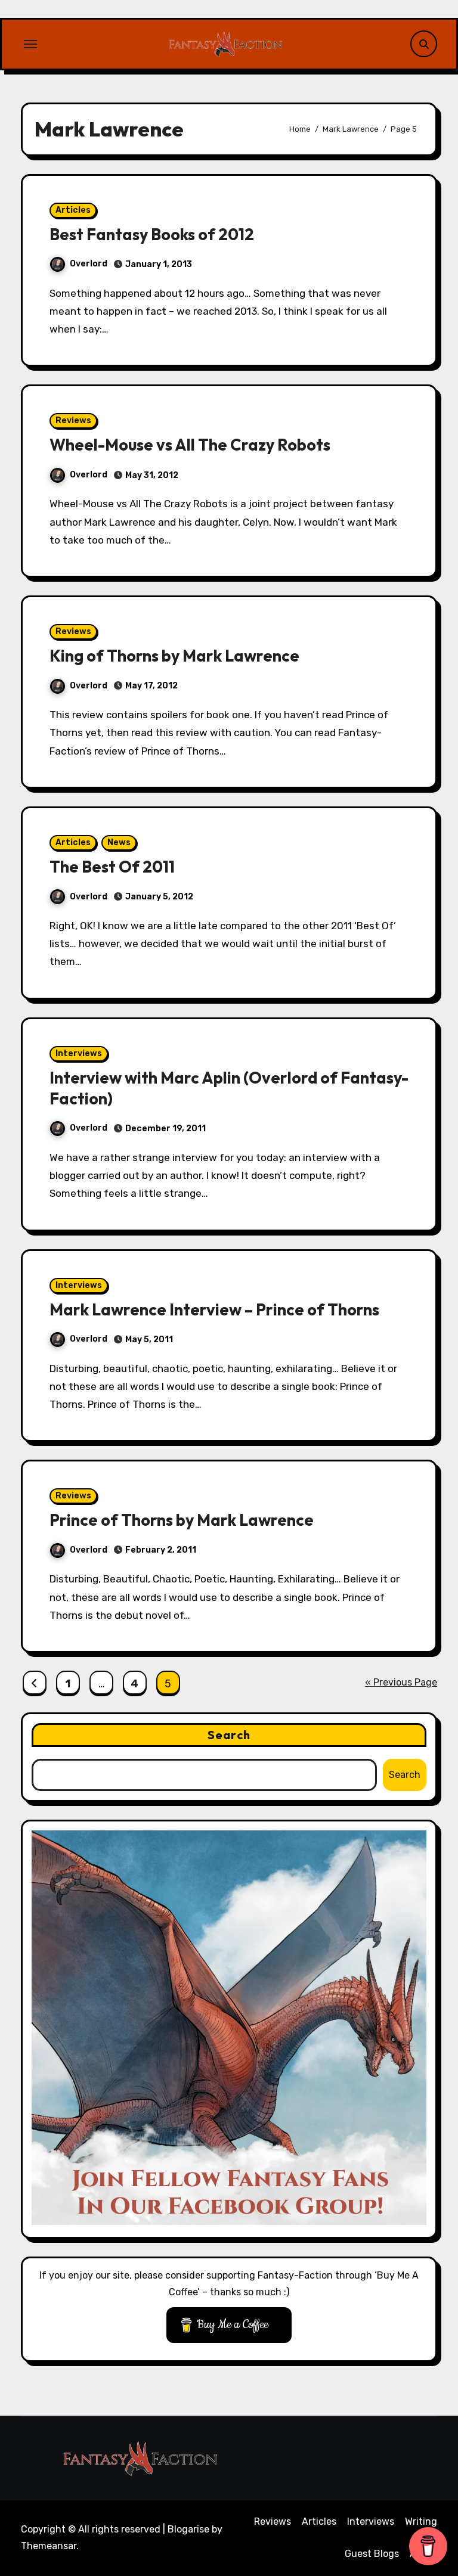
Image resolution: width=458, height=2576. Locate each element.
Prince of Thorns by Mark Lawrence (182, 1520)
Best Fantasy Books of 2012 (152, 234)
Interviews (79, 1053)
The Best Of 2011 (112, 867)
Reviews (73, 420)
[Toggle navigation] (30, 44)
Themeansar (49, 2546)
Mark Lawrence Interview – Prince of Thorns (214, 1309)
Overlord (89, 264)
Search (229, 1735)
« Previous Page (401, 1682)
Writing (421, 2521)
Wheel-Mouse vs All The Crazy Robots (190, 445)
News (119, 842)
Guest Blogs (372, 2554)
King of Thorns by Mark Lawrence (174, 656)
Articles (73, 210)
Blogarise (188, 2529)
